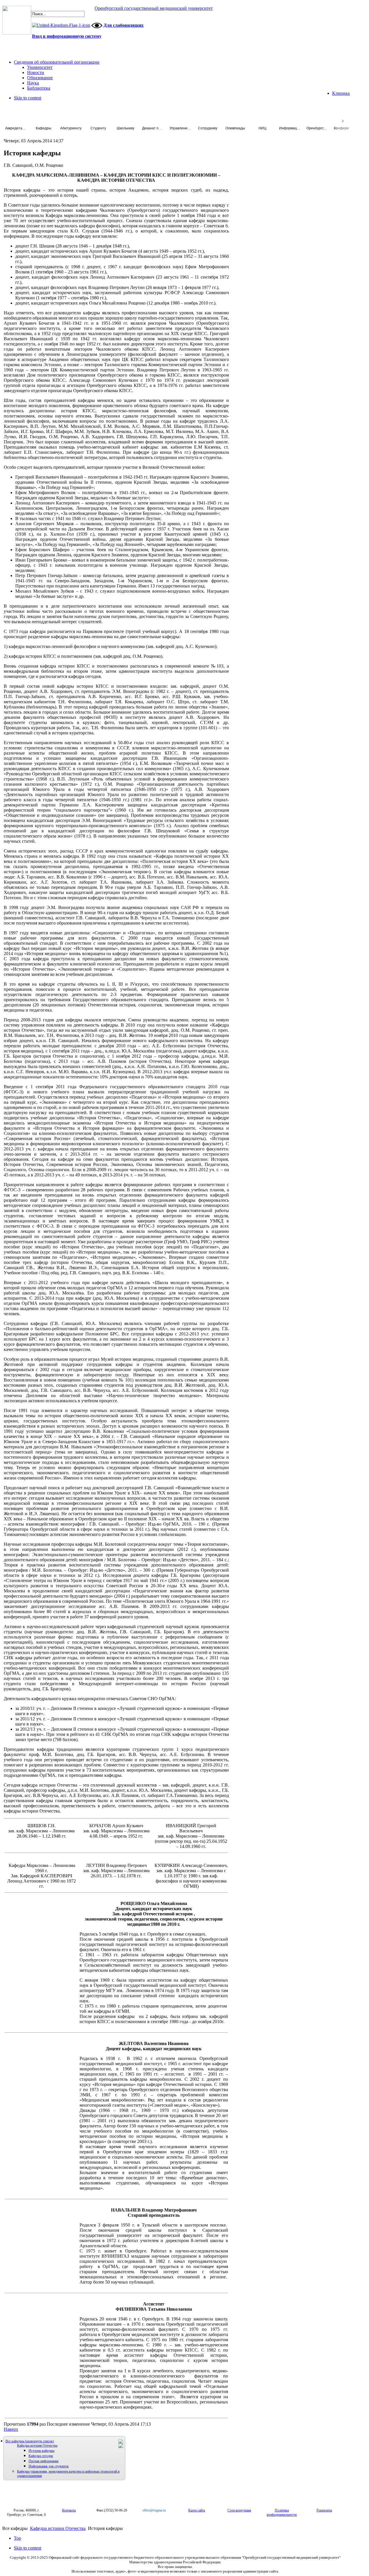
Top (17, 2538)
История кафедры (42, 2451)
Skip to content (28, 98)
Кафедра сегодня (41, 2456)
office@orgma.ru (154, 2510)
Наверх (11, 2429)
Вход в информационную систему (67, 36)
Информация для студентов (49, 2466)
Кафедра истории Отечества (37, 2445)
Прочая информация (44, 2461)
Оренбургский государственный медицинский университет (154, 8)
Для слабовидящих (124, 25)
